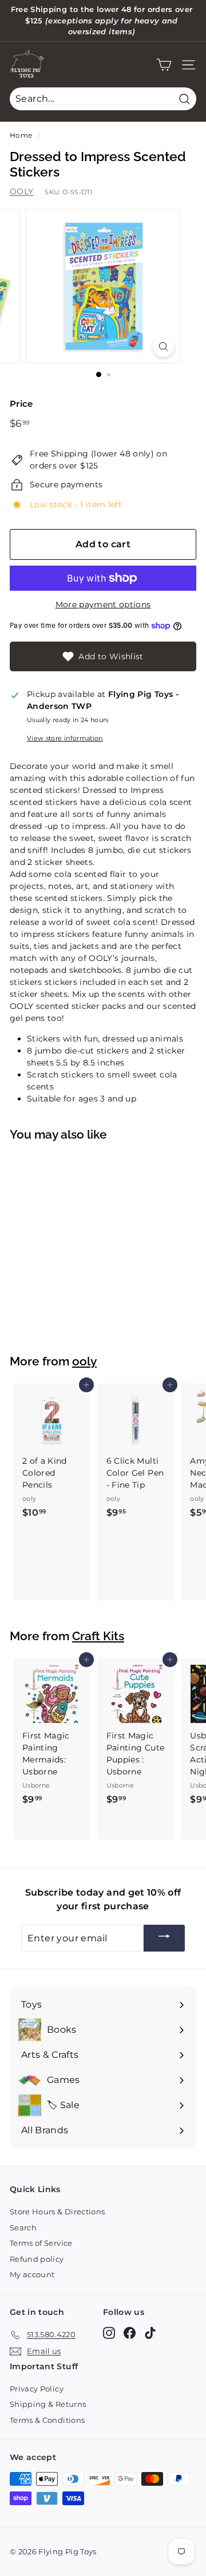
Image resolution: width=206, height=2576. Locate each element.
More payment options (103, 604)
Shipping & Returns (48, 2404)
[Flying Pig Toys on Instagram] (109, 2333)
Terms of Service (41, 2243)
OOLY (21, 191)
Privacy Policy (37, 2389)
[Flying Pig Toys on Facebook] (130, 2333)
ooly (84, 1361)
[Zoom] (163, 346)
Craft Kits (98, 1636)
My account (32, 2274)
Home (21, 135)
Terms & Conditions (47, 2420)
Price (21, 404)
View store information (65, 738)
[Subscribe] (164, 1938)
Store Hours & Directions (57, 2212)
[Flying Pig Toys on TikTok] (150, 2333)
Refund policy (37, 2259)
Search (23, 2228)
